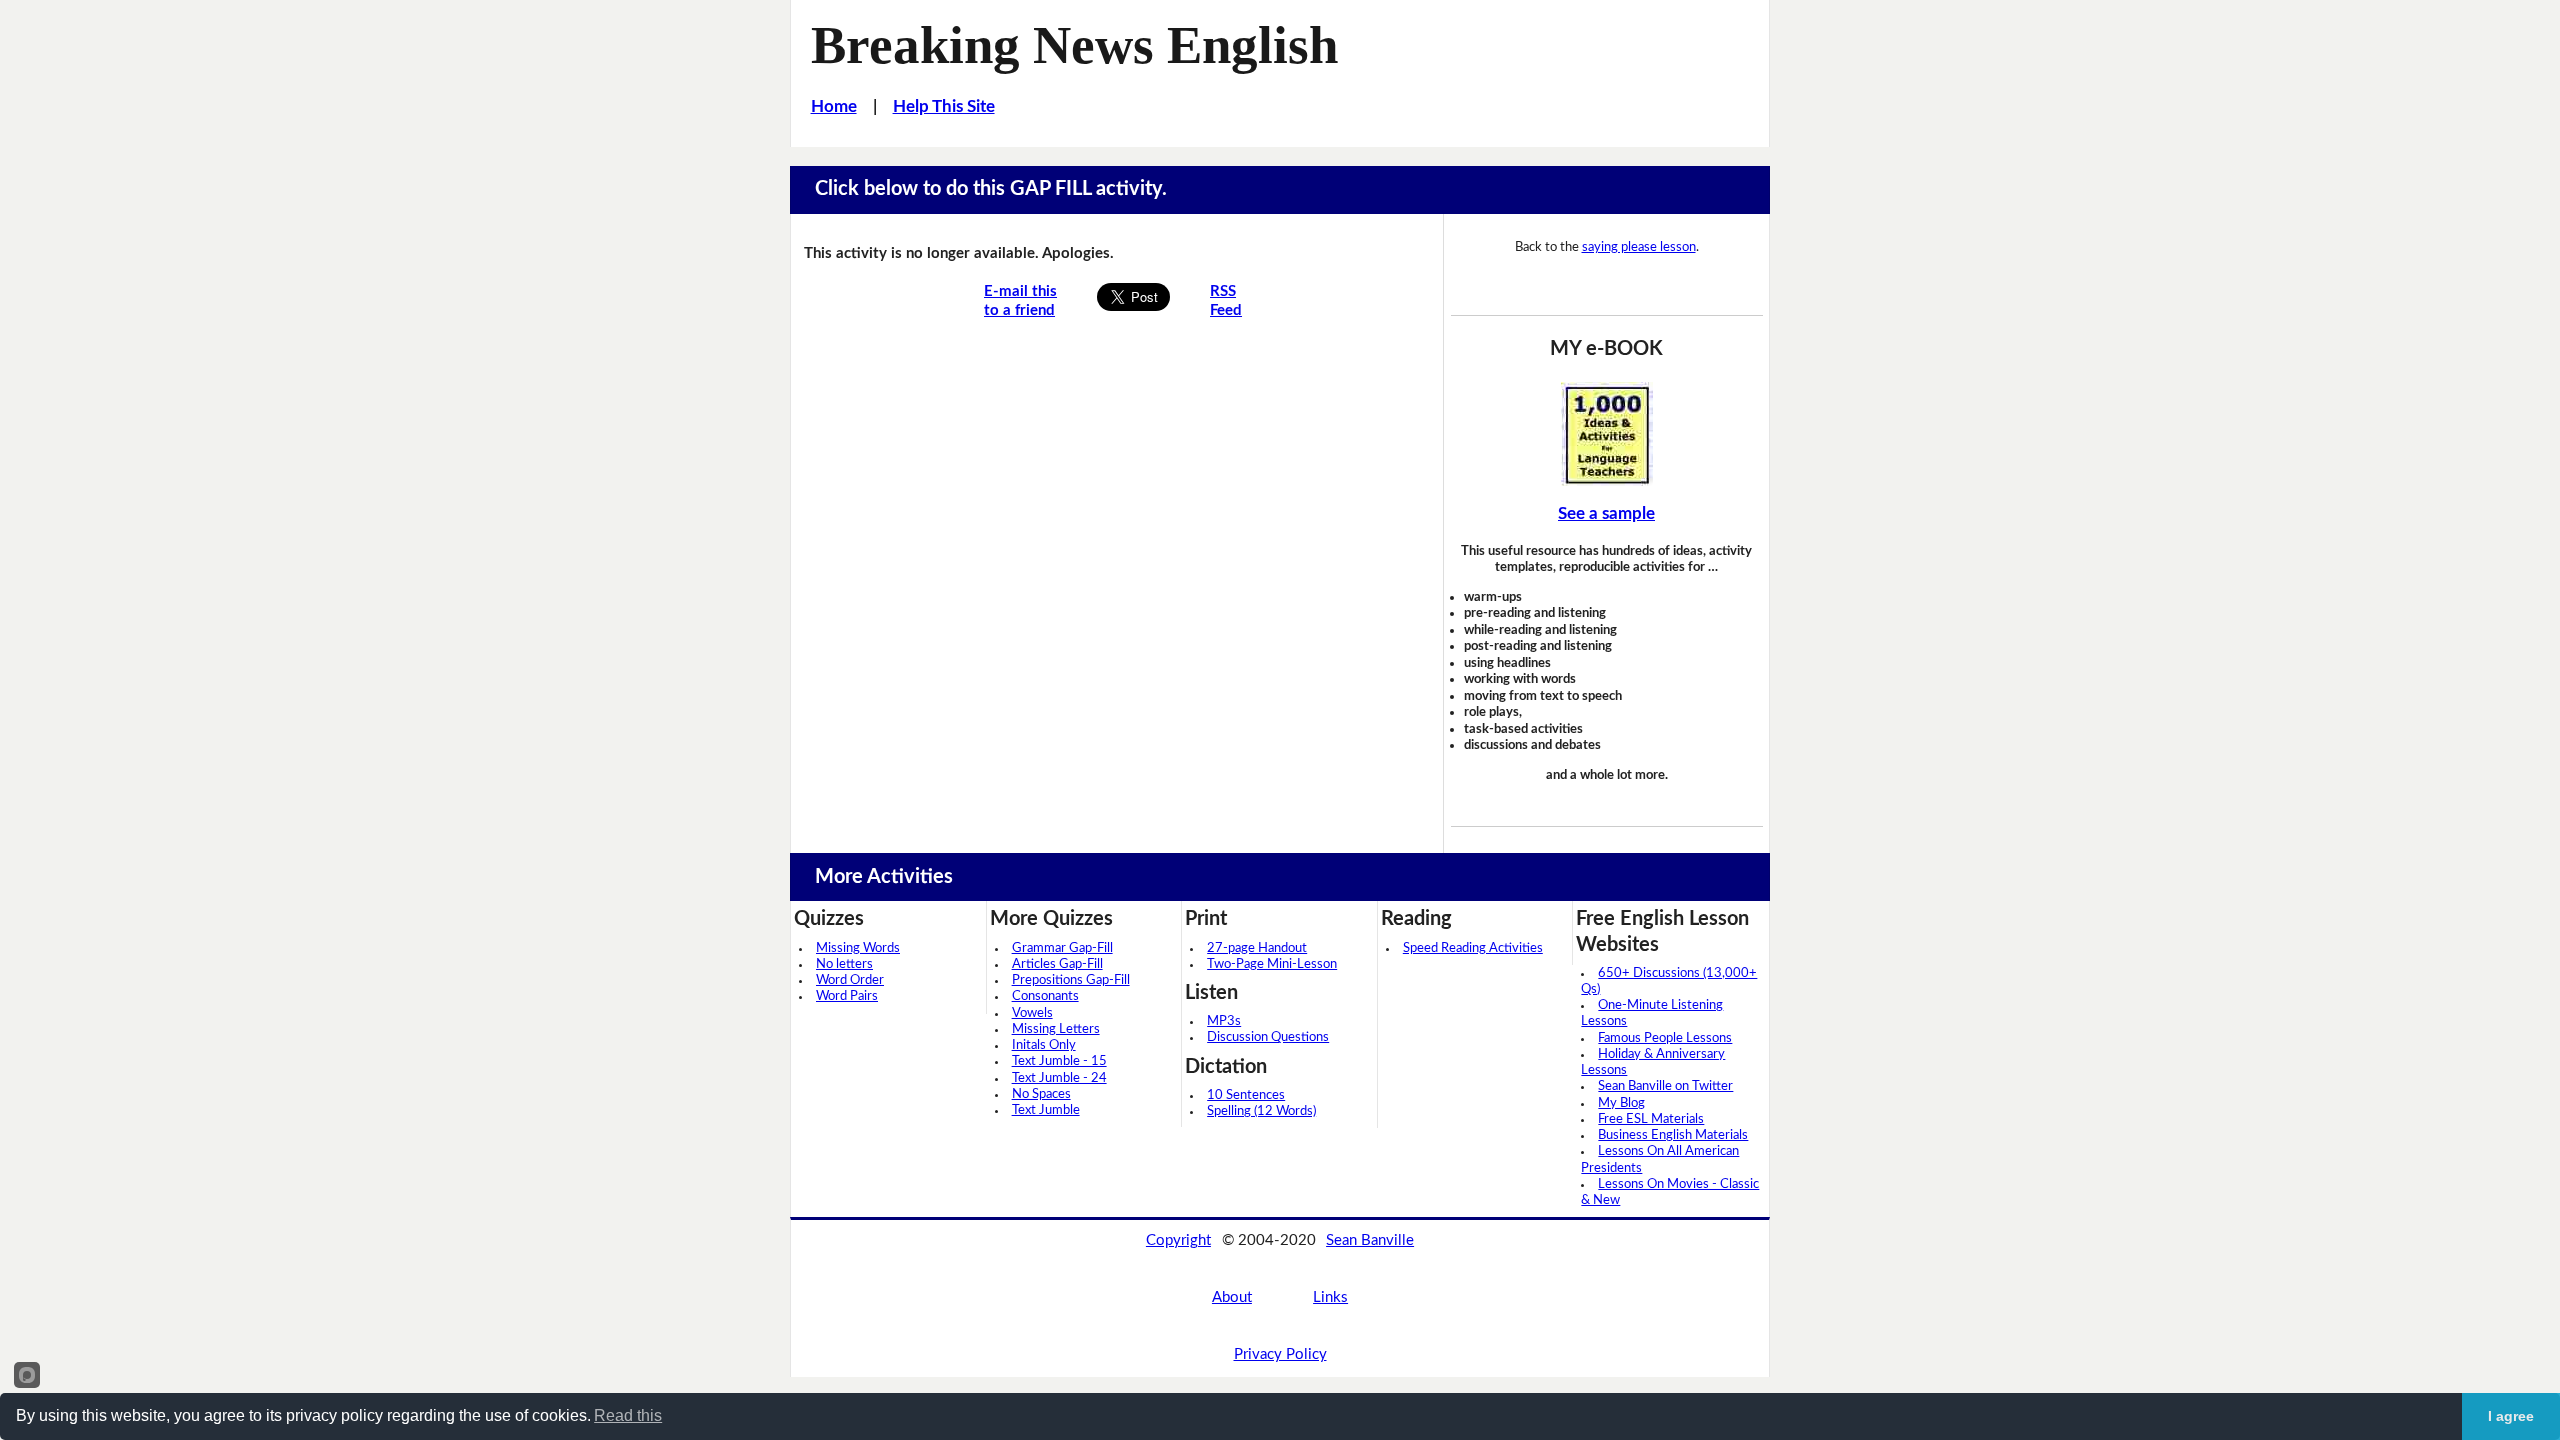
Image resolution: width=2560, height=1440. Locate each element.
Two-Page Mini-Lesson (1272, 964)
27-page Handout (1257, 948)
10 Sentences (1246, 1095)
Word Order (850, 980)
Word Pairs (847, 996)
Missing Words (858, 948)
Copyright (1178, 1240)
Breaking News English (1074, 45)
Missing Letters (1056, 1029)
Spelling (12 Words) (1261, 1111)
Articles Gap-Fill (1057, 964)
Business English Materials (1673, 1135)
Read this (628, 1415)
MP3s (1224, 1021)
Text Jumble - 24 (1059, 1078)
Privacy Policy (1280, 1354)
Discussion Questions (1268, 1037)
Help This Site (944, 106)
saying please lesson (1639, 247)
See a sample (1606, 513)
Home (834, 106)
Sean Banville (1370, 1240)
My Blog (1621, 1103)
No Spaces (1041, 1094)
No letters (844, 964)
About (1232, 1297)
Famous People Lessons (1665, 1038)
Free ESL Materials (1651, 1119)
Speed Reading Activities (1473, 948)
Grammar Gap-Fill (1062, 948)
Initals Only (1044, 1045)
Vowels (1032, 1013)
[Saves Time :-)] (1607, 434)
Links (1330, 1297)
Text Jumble (1046, 1110)
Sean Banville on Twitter (1665, 1086)
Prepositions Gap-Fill (1071, 980)
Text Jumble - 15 (1059, 1061)
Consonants (1045, 996)
